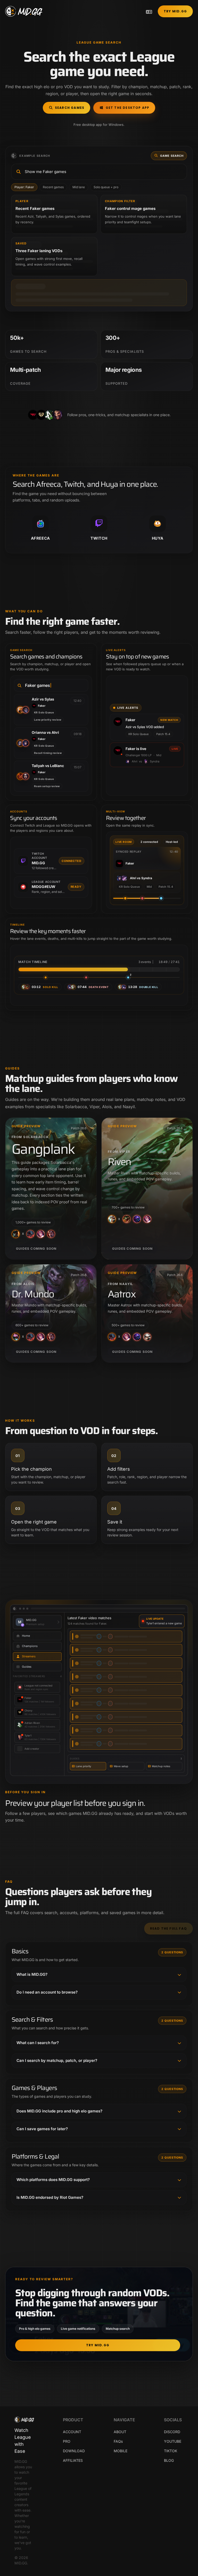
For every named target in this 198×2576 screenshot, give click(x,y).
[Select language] (149, 11)
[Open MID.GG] (24, 11)
